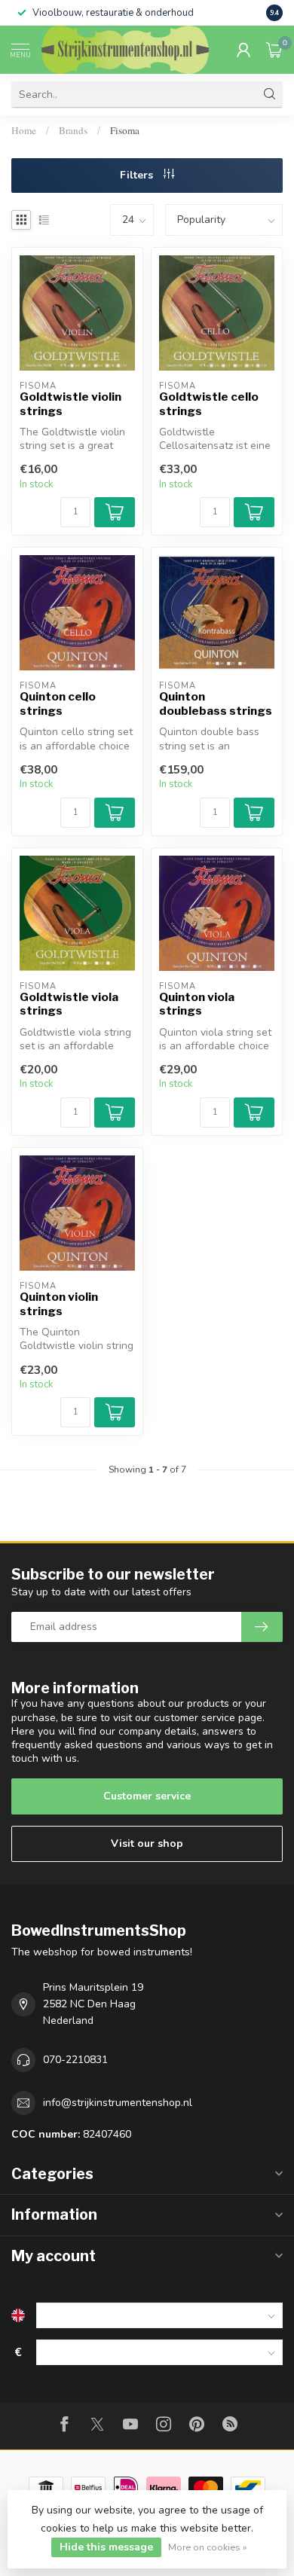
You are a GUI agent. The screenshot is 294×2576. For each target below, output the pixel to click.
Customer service (147, 1796)
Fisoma (125, 130)
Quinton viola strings (197, 1004)
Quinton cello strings (58, 704)
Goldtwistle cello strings (209, 404)
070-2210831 (75, 2060)
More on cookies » (208, 2547)
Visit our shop (147, 1843)
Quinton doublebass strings (216, 704)
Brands (73, 130)
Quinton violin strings (59, 1304)
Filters (138, 175)
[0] (274, 50)
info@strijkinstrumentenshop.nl (118, 2103)
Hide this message (106, 2547)
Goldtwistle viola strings (69, 1004)
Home (24, 130)
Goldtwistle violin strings (70, 404)
